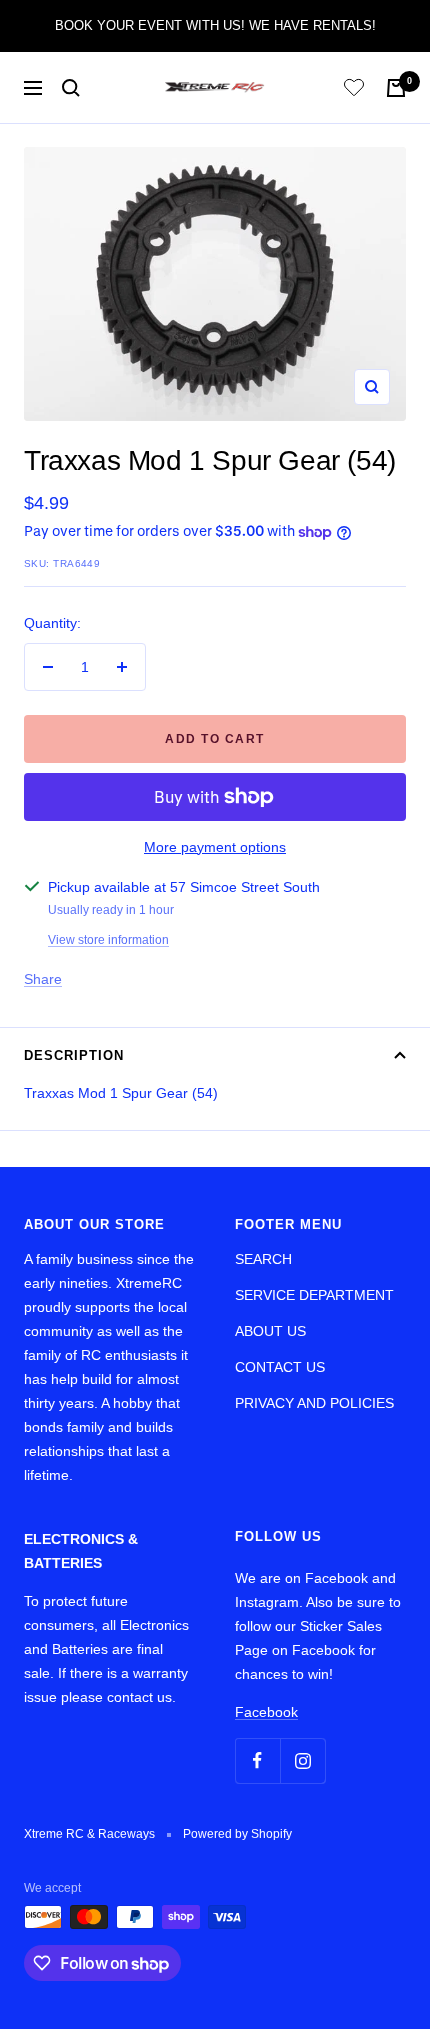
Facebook (266, 1712)
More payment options (215, 847)
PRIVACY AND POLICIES (314, 1403)
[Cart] (396, 88)
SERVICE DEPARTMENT (314, 1295)
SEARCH (263, 1259)
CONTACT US (280, 1367)
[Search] (71, 88)
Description (74, 1055)
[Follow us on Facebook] (257, 1760)
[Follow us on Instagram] (302, 1760)
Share (43, 979)
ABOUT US (270, 1331)
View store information (108, 940)
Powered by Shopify (237, 1834)
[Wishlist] (354, 90)
